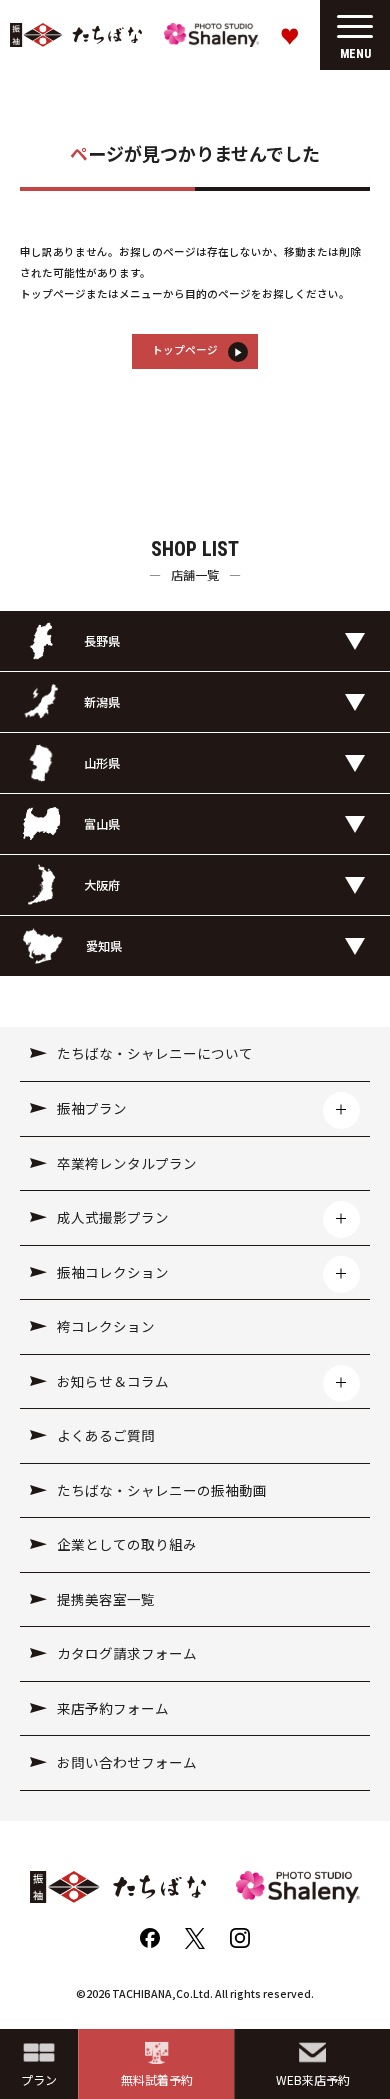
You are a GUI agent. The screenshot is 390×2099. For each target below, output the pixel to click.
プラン (39, 2079)
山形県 (102, 762)
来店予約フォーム (113, 1708)
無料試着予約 (157, 2079)
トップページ (185, 349)
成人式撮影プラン (113, 1217)
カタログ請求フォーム (127, 1653)
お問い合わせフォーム (127, 1762)
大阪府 (102, 884)
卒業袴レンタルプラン (127, 1163)
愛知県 (104, 945)
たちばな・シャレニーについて (155, 1053)
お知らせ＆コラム (113, 1381)
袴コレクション (106, 1326)
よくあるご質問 (106, 1435)
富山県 (102, 823)
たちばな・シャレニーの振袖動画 (162, 1490)
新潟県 (102, 701)
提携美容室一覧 (106, 1599)
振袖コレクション (113, 1272)
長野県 (102, 640)
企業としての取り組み (127, 1544)
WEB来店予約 (313, 2079)
